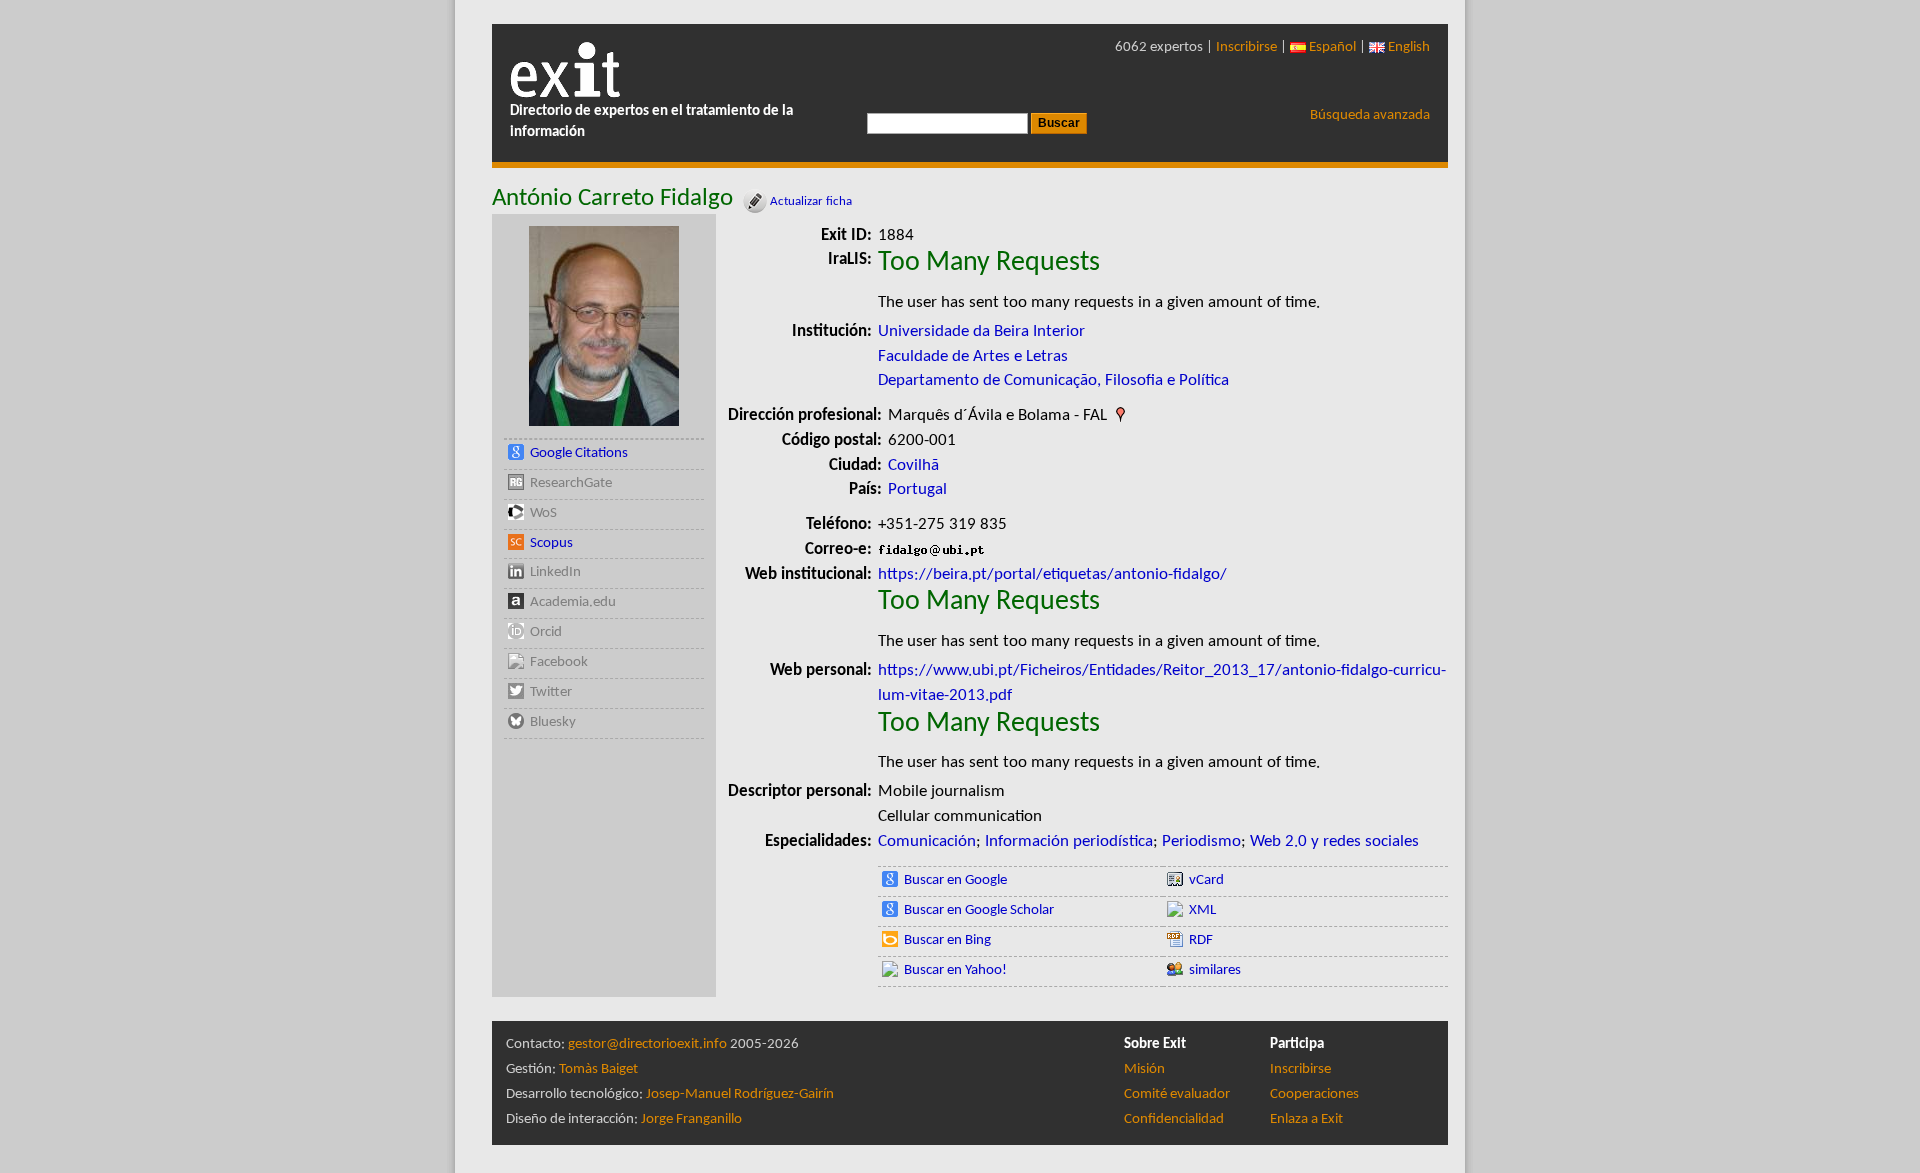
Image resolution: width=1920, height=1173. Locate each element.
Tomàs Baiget (598, 1069)
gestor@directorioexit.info (647, 1044)
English (1407, 47)
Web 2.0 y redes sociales (1334, 841)
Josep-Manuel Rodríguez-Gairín (740, 1094)
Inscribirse (1246, 47)
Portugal (917, 489)
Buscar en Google (955, 880)
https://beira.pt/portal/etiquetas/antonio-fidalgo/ (1052, 574)
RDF (1201, 940)
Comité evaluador (1177, 1094)
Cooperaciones (1314, 1094)
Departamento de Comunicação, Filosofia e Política (1053, 380)
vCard (1206, 880)
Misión (1144, 1069)
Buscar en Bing (947, 940)
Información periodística (1069, 841)
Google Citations (579, 453)
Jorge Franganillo (691, 1119)
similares (1215, 970)
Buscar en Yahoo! (955, 970)
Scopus (551, 543)
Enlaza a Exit (1306, 1119)
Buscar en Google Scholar (979, 910)
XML (1202, 910)
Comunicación (927, 841)
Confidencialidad (1174, 1119)
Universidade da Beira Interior (981, 331)
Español (1331, 47)
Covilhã (913, 465)
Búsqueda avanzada (1370, 115)
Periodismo (1201, 841)
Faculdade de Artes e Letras (973, 356)
